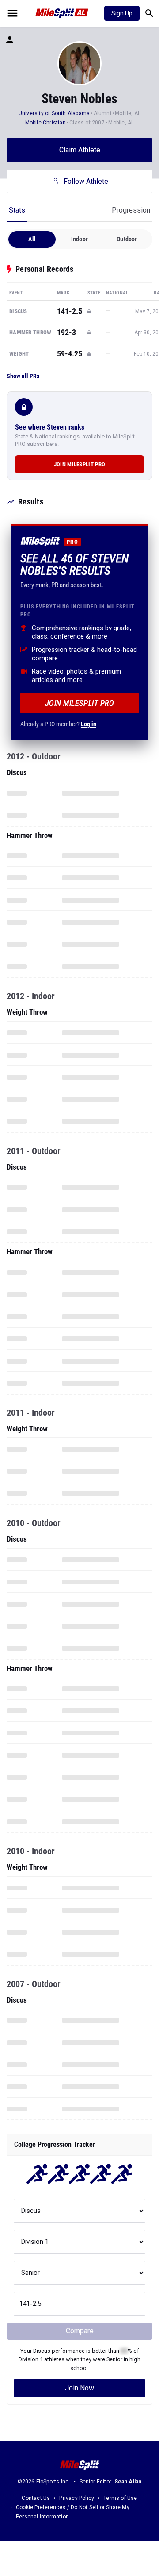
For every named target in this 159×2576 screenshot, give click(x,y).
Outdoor (127, 239)
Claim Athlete (80, 150)
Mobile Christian (45, 123)
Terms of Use (120, 2498)
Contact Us (36, 2498)
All (32, 239)
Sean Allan (128, 2482)
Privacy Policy (77, 2498)
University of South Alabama (54, 113)
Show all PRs (23, 376)
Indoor (79, 239)
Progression (131, 210)
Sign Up (122, 13)
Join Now (79, 2388)
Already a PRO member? (58, 724)
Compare (80, 2331)
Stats (17, 210)
